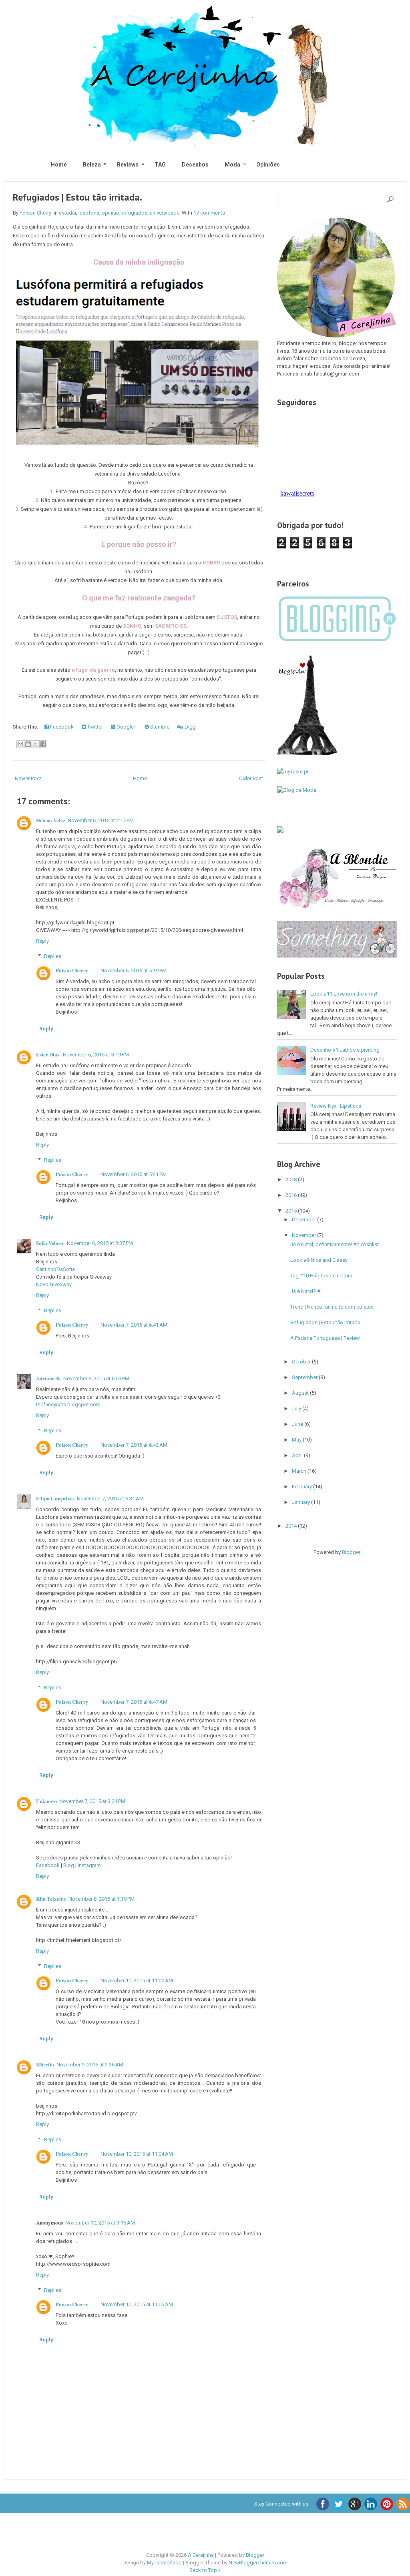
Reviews (128, 164)
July (297, 1408)
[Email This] (20, 744)
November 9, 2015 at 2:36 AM (90, 2065)
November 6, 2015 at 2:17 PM (101, 820)
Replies (53, 956)
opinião (111, 213)
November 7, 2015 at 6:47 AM (134, 1702)
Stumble (159, 727)
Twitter (94, 727)
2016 (292, 1195)
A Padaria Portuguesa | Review (325, 1338)
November (304, 1235)
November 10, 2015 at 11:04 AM (137, 2154)
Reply (42, 941)
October (302, 1362)
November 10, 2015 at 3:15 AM (100, 2223)
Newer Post (28, 778)
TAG (160, 165)
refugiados (135, 213)
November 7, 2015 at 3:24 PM (92, 1801)
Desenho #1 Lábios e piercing (345, 1050)
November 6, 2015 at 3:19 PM (96, 1055)
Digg (190, 727)
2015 (292, 1211)
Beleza (92, 164)
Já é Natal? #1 (307, 1291)
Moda (232, 164)
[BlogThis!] (28, 744)
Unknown (46, 1801)
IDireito (45, 2064)
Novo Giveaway (54, 1284)
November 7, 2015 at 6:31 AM (110, 1499)
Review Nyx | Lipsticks (336, 1106)
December (304, 1220)
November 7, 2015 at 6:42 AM (134, 1445)
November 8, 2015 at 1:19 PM (101, 1899)
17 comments (209, 213)
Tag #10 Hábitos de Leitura (321, 1276)
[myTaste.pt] (293, 772)
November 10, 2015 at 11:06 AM (137, 2304)
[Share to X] (36, 744)
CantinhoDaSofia (55, 1269)
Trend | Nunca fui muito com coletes (332, 1307)
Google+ (126, 727)
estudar (67, 213)
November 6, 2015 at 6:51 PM (96, 1378)
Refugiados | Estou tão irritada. (77, 197)
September (305, 1377)
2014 (292, 1526)
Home (59, 165)
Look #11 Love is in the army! (344, 994)
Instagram (89, 1865)
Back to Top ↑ (205, 2570)
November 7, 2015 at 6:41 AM (134, 1325)
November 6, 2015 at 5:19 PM (134, 971)
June (298, 1424)
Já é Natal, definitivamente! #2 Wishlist (335, 1244)
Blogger (351, 1552)
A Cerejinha (201, 2555)
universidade (165, 213)
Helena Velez (51, 820)
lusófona (89, 213)
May (297, 1440)
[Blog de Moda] (297, 790)
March (300, 1471)
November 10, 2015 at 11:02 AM (137, 1981)
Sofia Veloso (50, 1243)
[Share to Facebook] (43, 744)
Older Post (251, 778)
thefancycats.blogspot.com (68, 1404)
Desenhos (195, 165)
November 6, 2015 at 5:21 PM (134, 1174)
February (302, 1487)
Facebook (61, 727)
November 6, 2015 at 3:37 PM (100, 1243)
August (301, 1393)
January (301, 1502)
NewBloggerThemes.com (258, 2563)
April (298, 1455)
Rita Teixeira (51, 1898)
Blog (69, 1865)
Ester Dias (48, 1054)
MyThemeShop (164, 2563)
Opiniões (268, 165)
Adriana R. (48, 1378)
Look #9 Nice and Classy (319, 1260)
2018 (292, 1180)
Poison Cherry (72, 970)
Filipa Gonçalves (55, 1498)
